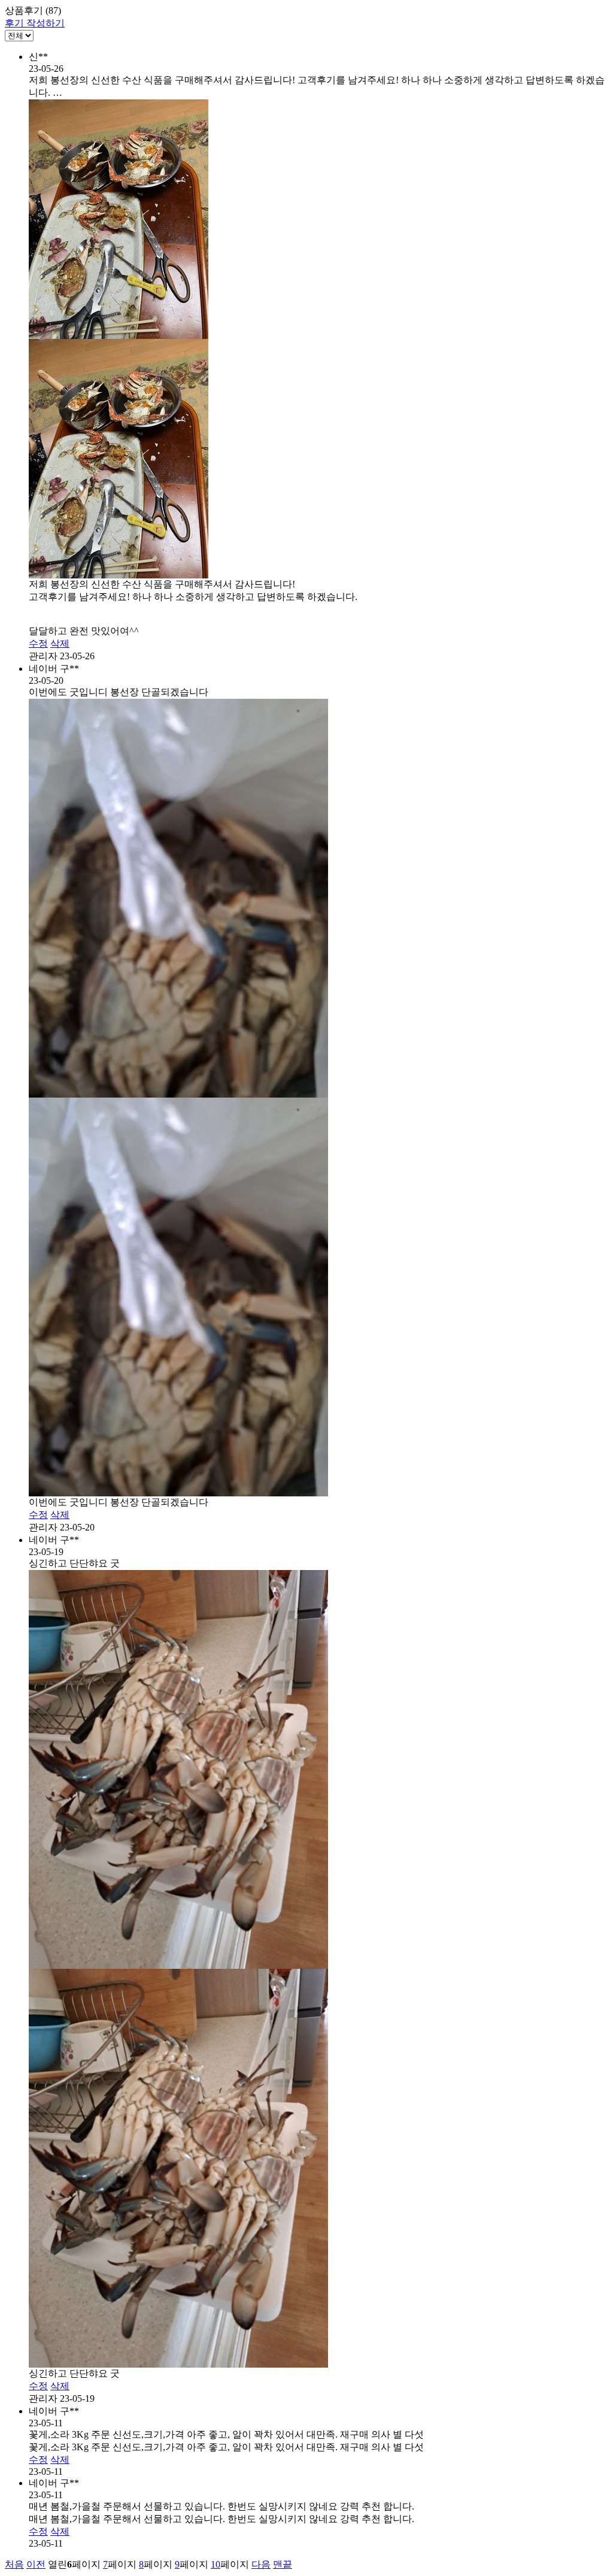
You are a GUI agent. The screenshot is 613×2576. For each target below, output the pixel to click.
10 (216, 2564)
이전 (36, 2564)
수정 (38, 643)
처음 (14, 2564)
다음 (261, 2564)
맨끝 (283, 2564)
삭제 (60, 643)
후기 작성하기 (35, 23)
